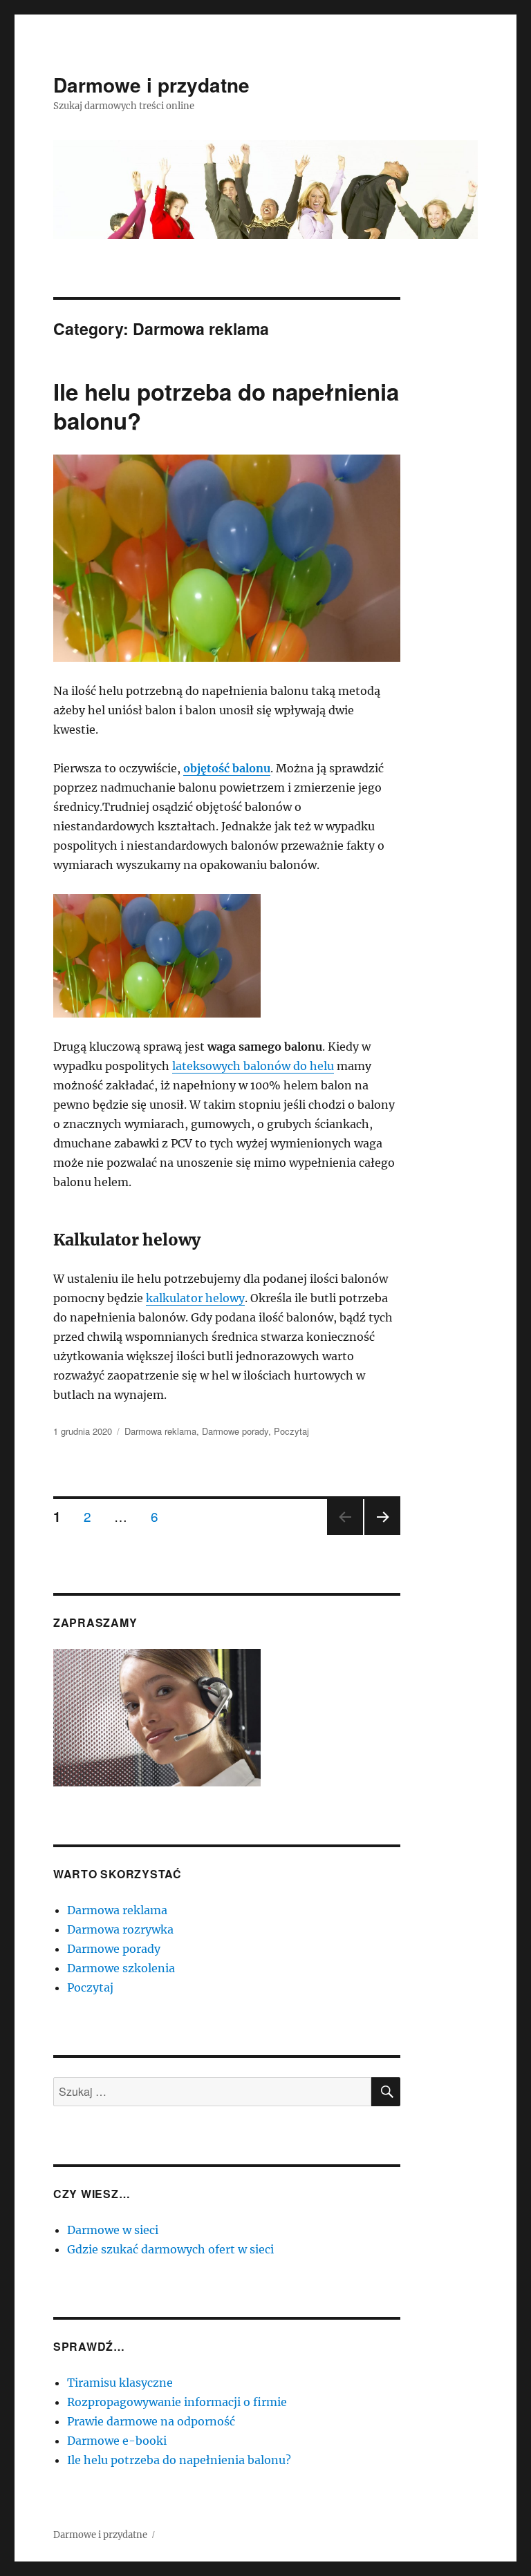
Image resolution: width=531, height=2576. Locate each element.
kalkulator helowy (195, 1298)
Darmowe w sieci (113, 2230)
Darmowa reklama (160, 1431)
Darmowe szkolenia (121, 1968)
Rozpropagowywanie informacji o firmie (177, 2402)
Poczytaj (291, 1431)
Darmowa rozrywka (120, 1929)
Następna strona (382, 1534)
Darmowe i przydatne (151, 85)
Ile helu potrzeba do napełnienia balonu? (226, 406)
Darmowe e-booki (117, 2441)
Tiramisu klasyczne (120, 2383)
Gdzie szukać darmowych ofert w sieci (170, 2249)
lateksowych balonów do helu (253, 1066)
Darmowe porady (235, 1431)
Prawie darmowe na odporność (151, 2421)
